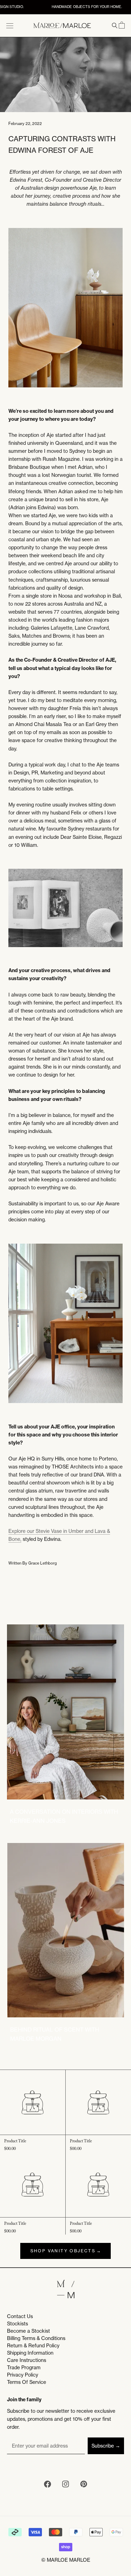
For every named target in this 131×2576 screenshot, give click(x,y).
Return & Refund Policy (33, 2346)
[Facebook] (48, 2485)
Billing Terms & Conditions (36, 2338)
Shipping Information (30, 2353)
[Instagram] (66, 2485)
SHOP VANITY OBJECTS (63, 2251)
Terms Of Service (27, 2382)
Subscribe (103, 2446)
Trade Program (24, 2368)
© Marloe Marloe (66, 2560)
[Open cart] (122, 25)
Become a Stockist (28, 2331)
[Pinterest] (84, 2485)
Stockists (17, 2324)
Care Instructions (27, 2360)
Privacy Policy (23, 2375)
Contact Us (20, 2316)
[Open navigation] (10, 25)
